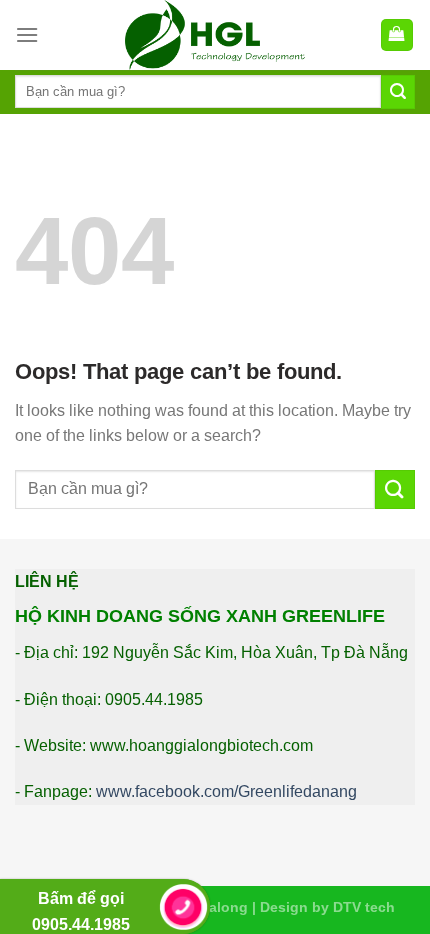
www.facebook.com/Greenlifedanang (226, 791)
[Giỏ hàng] (397, 35)
